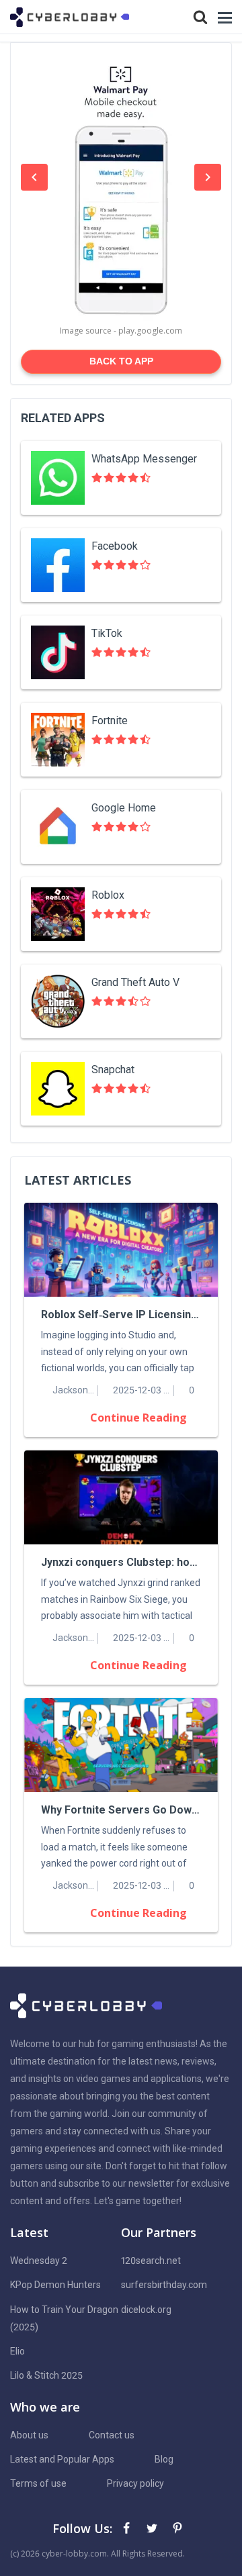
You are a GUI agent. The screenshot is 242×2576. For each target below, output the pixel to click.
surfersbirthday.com (164, 2285)
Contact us (112, 2435)
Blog (164, 2459)
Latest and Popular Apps (62, 2459)
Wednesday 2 (39, 2261)
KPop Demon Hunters (55, 2285)
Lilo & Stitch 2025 (46, 2375)
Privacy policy (135, 2483)
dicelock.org (146, 2310)
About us (29, 2435)
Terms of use (38, 2483)
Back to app (121, 361)
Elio (17, 2351)
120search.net (151, 2261)
